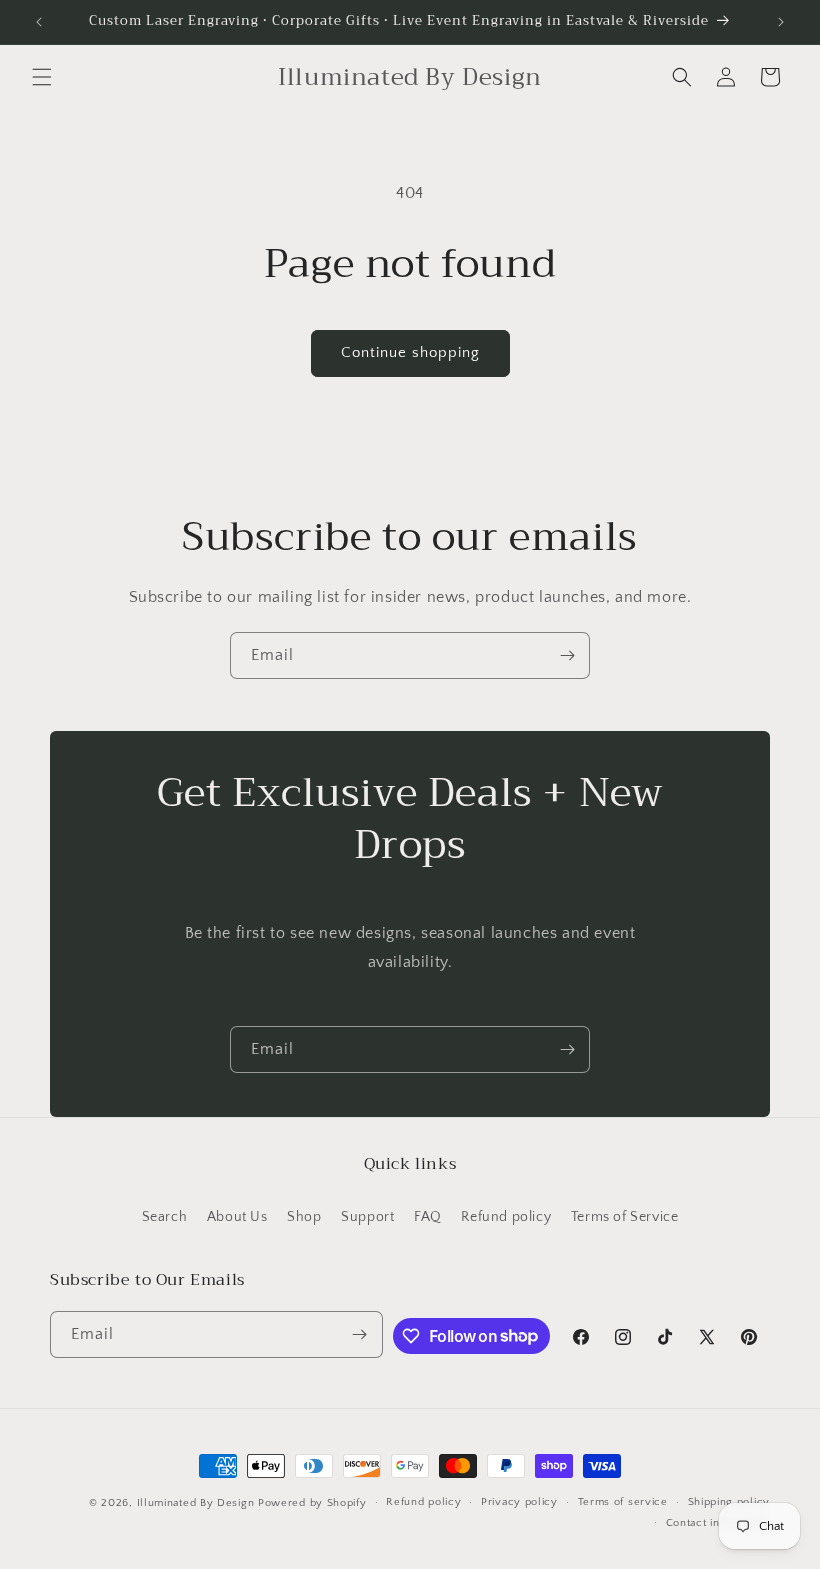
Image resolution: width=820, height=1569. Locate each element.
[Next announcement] (781, 22)
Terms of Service (625, 1217)
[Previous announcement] (39, 22)
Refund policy (506, 1217)
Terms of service (623, 1502)
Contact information (718, 1523)
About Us (237, 1217)
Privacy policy (519, 1502)
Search (165, 1217)
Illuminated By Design (196, 1503)
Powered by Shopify (312, 1503)
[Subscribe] (567, 655)
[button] (42, 77)
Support (367, 1217)
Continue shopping (410, 352)
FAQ (428, 1217)
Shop (304, 1217)
